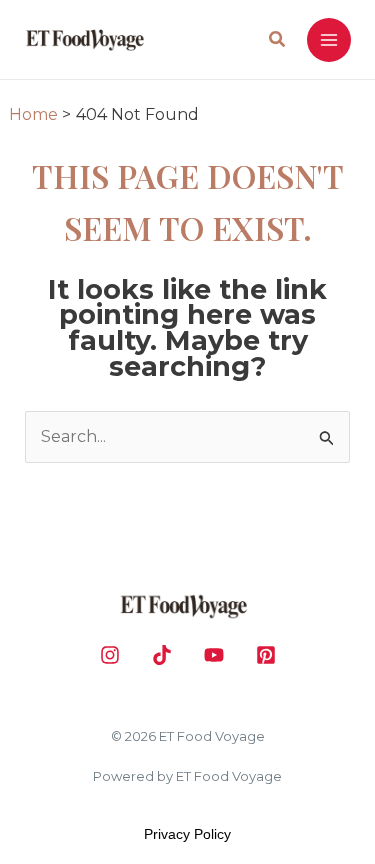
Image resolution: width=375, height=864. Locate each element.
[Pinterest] (266, 655)
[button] (278, 42)
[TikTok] (162, 655)
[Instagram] (110, 655)
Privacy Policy (187, 834)
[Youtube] (214, 655)
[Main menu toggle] (329, 40)
